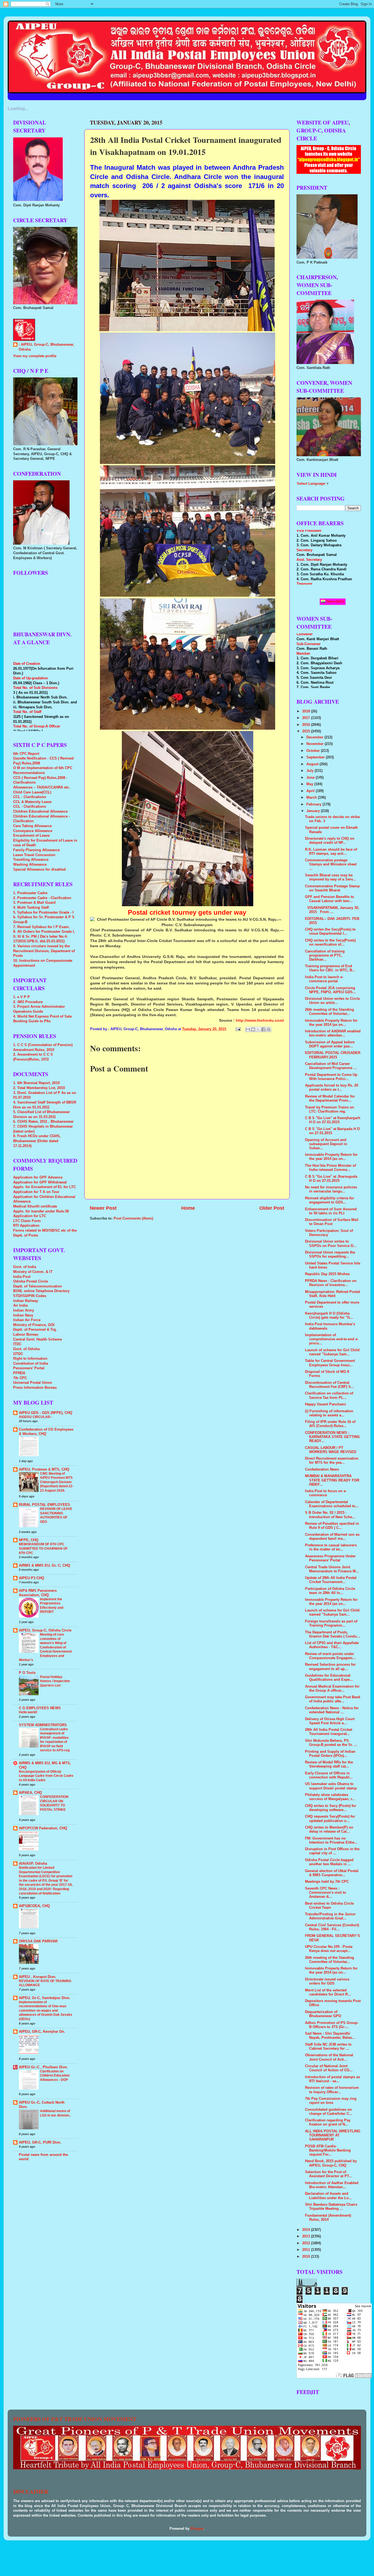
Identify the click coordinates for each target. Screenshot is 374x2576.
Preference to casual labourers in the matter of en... (331, 1547)
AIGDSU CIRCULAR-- (36, 1417)
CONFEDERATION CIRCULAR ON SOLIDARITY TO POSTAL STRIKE (54, 1803)
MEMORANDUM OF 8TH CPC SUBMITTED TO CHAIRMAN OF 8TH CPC (43, 1548)
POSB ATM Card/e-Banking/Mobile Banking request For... (328, 2150)
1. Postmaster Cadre (30, 893)
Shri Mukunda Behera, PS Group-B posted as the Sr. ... (331, 1743)
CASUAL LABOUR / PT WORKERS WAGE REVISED (331, 1450)
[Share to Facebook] (263, 1029)
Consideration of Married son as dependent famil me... (332, 1537)
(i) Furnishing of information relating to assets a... (329, 1413)
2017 (307, 718)
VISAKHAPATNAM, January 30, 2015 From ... (332, 910)
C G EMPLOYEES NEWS (40, 1708)
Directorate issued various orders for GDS (327, 1981)
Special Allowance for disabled (39, 870)
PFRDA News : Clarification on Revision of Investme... (331, 1283)
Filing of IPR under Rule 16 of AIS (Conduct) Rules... (330, 1424)
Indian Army (24, 1310)
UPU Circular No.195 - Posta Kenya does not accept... (329, 1949)
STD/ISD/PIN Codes (30, 1296)
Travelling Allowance (31, 860)
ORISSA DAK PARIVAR (38, 1941)
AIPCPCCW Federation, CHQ (43, 1828)
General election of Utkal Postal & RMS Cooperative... (332, 1873)
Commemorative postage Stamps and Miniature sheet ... (331, 864)
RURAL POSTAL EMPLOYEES (44, 1505)
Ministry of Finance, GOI (34, 1325)
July (310, 771)
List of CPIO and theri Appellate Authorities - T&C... (332, 1645)
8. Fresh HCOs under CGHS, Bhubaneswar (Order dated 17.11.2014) (37, 1141)
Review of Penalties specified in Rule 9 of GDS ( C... (332, 1526)
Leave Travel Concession (34, 855)
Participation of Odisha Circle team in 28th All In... (330, 1591)
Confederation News (322, 1469)
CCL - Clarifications (30, 797)
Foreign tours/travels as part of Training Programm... (331, 1623)
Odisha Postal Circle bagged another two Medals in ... (329, 1862)
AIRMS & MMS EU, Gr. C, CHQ (44, 1566)
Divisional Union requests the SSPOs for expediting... (330, 1254)
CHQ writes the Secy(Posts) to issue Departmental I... (330, 932)
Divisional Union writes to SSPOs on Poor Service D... (331, 1244)
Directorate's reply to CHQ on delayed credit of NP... (330, 841)
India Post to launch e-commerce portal (324, 979)
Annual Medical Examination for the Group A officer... (332, 1689)
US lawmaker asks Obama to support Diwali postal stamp (331, 1786)
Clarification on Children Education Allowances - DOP (55, 2076)
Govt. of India (25, 1267)
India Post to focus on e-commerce (326, 1493)
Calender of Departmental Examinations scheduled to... (332, 1504)
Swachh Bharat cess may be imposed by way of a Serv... (330, 877)
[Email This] (248, 1029)
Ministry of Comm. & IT (33, 1272)
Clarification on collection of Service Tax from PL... (329, 1395)
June (311, 778)
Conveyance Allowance (33, 831)
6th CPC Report (26, 754)
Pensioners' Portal (29, 1368)
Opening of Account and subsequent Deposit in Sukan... (326, 1144)
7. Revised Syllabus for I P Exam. (41, 927)
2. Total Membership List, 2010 (39, 1088)
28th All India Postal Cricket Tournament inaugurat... (329, 1732)
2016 (307, 725)
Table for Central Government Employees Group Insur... (330, 1363)
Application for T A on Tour (36, 1192)
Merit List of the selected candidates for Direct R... (328, 1992)
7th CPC (20, 1378)
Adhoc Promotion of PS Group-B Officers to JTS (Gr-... (332, 2025)
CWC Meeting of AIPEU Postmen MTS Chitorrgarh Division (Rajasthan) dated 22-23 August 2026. (57, 1482)
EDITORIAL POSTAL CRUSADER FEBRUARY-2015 (333, 1055)
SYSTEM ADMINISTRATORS (43, 1725)
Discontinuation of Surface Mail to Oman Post (332, 1222)
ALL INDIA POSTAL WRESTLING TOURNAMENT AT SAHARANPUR (333, 2135)
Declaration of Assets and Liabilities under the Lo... (328, 2196)
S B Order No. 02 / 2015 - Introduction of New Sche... (330, 1515)
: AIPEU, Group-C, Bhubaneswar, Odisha (46, 347)
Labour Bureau (26, 1335)
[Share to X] (258, 1029)
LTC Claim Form (27, 1221)
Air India (20, 1306)
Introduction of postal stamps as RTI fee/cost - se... (333, 2079)
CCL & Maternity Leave (32, 802)
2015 (307, 731)
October (314, 751)
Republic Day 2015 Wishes (327, 1274)
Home (188, 1208)
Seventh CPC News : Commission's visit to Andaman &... (326, 1893)
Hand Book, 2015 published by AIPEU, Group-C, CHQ (331, 2163)
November (316, 744)
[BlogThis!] (253, 1029)
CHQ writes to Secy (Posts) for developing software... (331, 1808)
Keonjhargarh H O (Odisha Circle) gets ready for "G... (329, 1316)
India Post (22, 1277)
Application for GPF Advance (38, 1177)
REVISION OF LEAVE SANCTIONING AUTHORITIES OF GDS (56, 1515)
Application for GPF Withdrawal (40, 1182)
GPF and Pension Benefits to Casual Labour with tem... (330, 899)
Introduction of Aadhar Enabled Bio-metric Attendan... (332, 2185)
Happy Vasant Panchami (326, 1404)
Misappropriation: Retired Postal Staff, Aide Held (333, 1294)
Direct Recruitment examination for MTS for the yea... (332, 1461)
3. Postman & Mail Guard (34, 903)
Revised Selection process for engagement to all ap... (330, 1667)
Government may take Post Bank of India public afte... (333, 1699)
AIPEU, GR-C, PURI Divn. (40, 2142)
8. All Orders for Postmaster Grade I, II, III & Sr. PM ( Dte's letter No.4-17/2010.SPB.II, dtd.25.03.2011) (44, 936)
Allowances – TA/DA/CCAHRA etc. (42, 787)
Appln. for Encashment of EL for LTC (44, 1187)
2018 (307, 711)
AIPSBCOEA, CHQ (34, 1906)
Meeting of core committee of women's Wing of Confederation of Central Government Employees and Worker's (45, 1647)
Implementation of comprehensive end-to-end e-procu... (332, 1339)
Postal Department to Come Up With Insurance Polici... (331, 1077)
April (311, 791)
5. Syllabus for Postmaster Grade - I (43, 912)
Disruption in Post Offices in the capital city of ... (332, 1851)
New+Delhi (335, 601)
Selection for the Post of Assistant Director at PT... (329, 2174)
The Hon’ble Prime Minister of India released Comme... (330, 1168)
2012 (307, 2243)
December (315, 737)
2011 (307, 2250)
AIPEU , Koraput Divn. (38, 1977)
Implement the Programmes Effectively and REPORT (52, 1606)
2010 (307, 2257)
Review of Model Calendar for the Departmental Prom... (330, 1098)
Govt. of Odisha (26, 1349)
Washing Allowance (30, 865)
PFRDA (19, 1373)
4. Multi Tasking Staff (31, 908)
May (310, 784)
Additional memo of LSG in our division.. (55, 2113)
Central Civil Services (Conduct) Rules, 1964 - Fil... (332, 1927)
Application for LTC (30, 1216)
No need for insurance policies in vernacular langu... (331, 1189)
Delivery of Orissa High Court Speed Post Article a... (330, 1721)
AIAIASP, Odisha (33, 1864)
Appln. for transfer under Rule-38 (41, 1211)
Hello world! (28, 1712)
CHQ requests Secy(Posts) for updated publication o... (330, 1819)
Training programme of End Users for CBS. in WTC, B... (330, 968)
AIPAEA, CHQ (30, 1793)
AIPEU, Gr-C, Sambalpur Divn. (45, 1998)
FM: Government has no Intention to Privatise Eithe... (331, 1840)
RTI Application (26, 1226)
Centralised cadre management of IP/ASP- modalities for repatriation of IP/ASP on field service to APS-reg (55, 1740)
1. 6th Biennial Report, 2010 (36, 1083)
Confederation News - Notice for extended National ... (332, 1710)
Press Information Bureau (35, 1388)
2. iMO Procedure (28, 1002)
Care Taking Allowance (32, 826)
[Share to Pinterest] (269, 1029)
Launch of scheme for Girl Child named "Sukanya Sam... (332, 1352)
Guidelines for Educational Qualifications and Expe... (329, 1678)
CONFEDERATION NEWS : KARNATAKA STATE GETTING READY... (332, 1437)
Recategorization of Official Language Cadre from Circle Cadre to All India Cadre (46, 1776)
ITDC (17, 1344)
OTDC (18, 1354)
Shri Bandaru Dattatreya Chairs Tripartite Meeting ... (331, 2207)
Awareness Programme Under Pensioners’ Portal (330, 1558)
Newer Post (103, 1208)
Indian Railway (26, 1301)
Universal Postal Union (33, 1383)
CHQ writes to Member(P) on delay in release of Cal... (329, 1830)
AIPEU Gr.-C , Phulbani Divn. (43, 2067)
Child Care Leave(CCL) (32, 792)
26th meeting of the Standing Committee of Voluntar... (330, 1012)
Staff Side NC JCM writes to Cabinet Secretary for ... (328, 2047)
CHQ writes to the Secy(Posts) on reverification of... (330, 942)
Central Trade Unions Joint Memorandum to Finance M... (332, 1569)
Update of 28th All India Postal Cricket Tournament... (331, 1580)
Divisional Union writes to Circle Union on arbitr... (332, 1001)
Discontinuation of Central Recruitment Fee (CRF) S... (330, 1385)
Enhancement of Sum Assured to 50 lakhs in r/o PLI (331, 1211)
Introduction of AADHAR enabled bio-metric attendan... (333, 1033)
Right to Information (30, 1359)
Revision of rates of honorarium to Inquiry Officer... (332, 2090)
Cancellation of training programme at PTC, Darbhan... (325, 955)
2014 (307, 2230)
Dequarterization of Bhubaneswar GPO (323, 2014)
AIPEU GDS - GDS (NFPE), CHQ (46, 1413)
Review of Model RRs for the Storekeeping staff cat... (329, 1764)
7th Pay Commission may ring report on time (331, 2101)
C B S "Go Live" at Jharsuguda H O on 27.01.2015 (331, 1179)
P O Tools (27, 1673)
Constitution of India (31, 1364)
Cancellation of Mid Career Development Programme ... (331, 1066)
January (314, 811)
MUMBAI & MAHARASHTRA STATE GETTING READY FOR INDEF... (332, 1480)
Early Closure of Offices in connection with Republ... (329, 1775)
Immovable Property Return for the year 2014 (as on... (331, 1023)
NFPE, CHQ (29, 1540)
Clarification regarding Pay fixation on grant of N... (328, 2122)
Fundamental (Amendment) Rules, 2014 (328, 2218)
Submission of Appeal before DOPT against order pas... (330, 1044)
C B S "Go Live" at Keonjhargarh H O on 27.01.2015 (333, 1120)
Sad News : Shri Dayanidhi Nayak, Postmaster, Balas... (330, 2036)
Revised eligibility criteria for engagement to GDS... (330, 1200)
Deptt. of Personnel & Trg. (35, 1330)
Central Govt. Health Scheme (38, 1339)
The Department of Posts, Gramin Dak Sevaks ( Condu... (333, 1634)
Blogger (197, 2529)
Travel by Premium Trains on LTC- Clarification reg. (330, 1109)
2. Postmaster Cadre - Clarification (42, 898)
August (313, 764)
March (312, 798)
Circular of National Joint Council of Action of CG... (329, 2068)
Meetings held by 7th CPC (327, 1882)
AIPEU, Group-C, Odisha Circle (45, 1630)
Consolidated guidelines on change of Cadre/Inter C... (329, 2112)
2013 (307, 2236)
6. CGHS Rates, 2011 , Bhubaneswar (43, 1122)
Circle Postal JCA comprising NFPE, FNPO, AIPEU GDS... (330, 990)
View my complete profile (35, 356)
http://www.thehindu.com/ (260, 1020)
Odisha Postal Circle (31, 1281)
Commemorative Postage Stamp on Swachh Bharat (332, 888)
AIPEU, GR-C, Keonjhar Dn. (42, 2032)
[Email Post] (238, 1029)
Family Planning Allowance (36, 850)
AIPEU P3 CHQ (31, 1578)
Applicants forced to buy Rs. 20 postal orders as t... (332, 1088)
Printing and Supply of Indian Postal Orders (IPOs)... (330, 1754)
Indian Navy (23, 1315)
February (314, 804)
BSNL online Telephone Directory (41, 1291)
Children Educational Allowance (40, 812)
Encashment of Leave (31, 836)
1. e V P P (21, 997)
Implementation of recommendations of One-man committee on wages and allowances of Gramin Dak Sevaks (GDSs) (46, 2011)
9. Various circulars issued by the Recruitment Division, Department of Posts (44, 951)
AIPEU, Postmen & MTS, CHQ (44, 1469)
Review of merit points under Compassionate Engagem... (330, 1656)
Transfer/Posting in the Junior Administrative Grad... (330, 1916)
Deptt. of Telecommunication (38, 1286)
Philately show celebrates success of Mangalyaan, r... (330, 1797)
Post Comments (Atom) (133, 1218)
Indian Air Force (27, 1320)
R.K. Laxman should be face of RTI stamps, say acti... (331, 852)
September (316, 757)
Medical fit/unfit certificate (35, 1206)
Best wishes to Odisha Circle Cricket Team (329, 1906)
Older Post (272, 1208)
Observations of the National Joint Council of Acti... (329, 2057)
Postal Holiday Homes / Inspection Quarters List (55, 1681)
